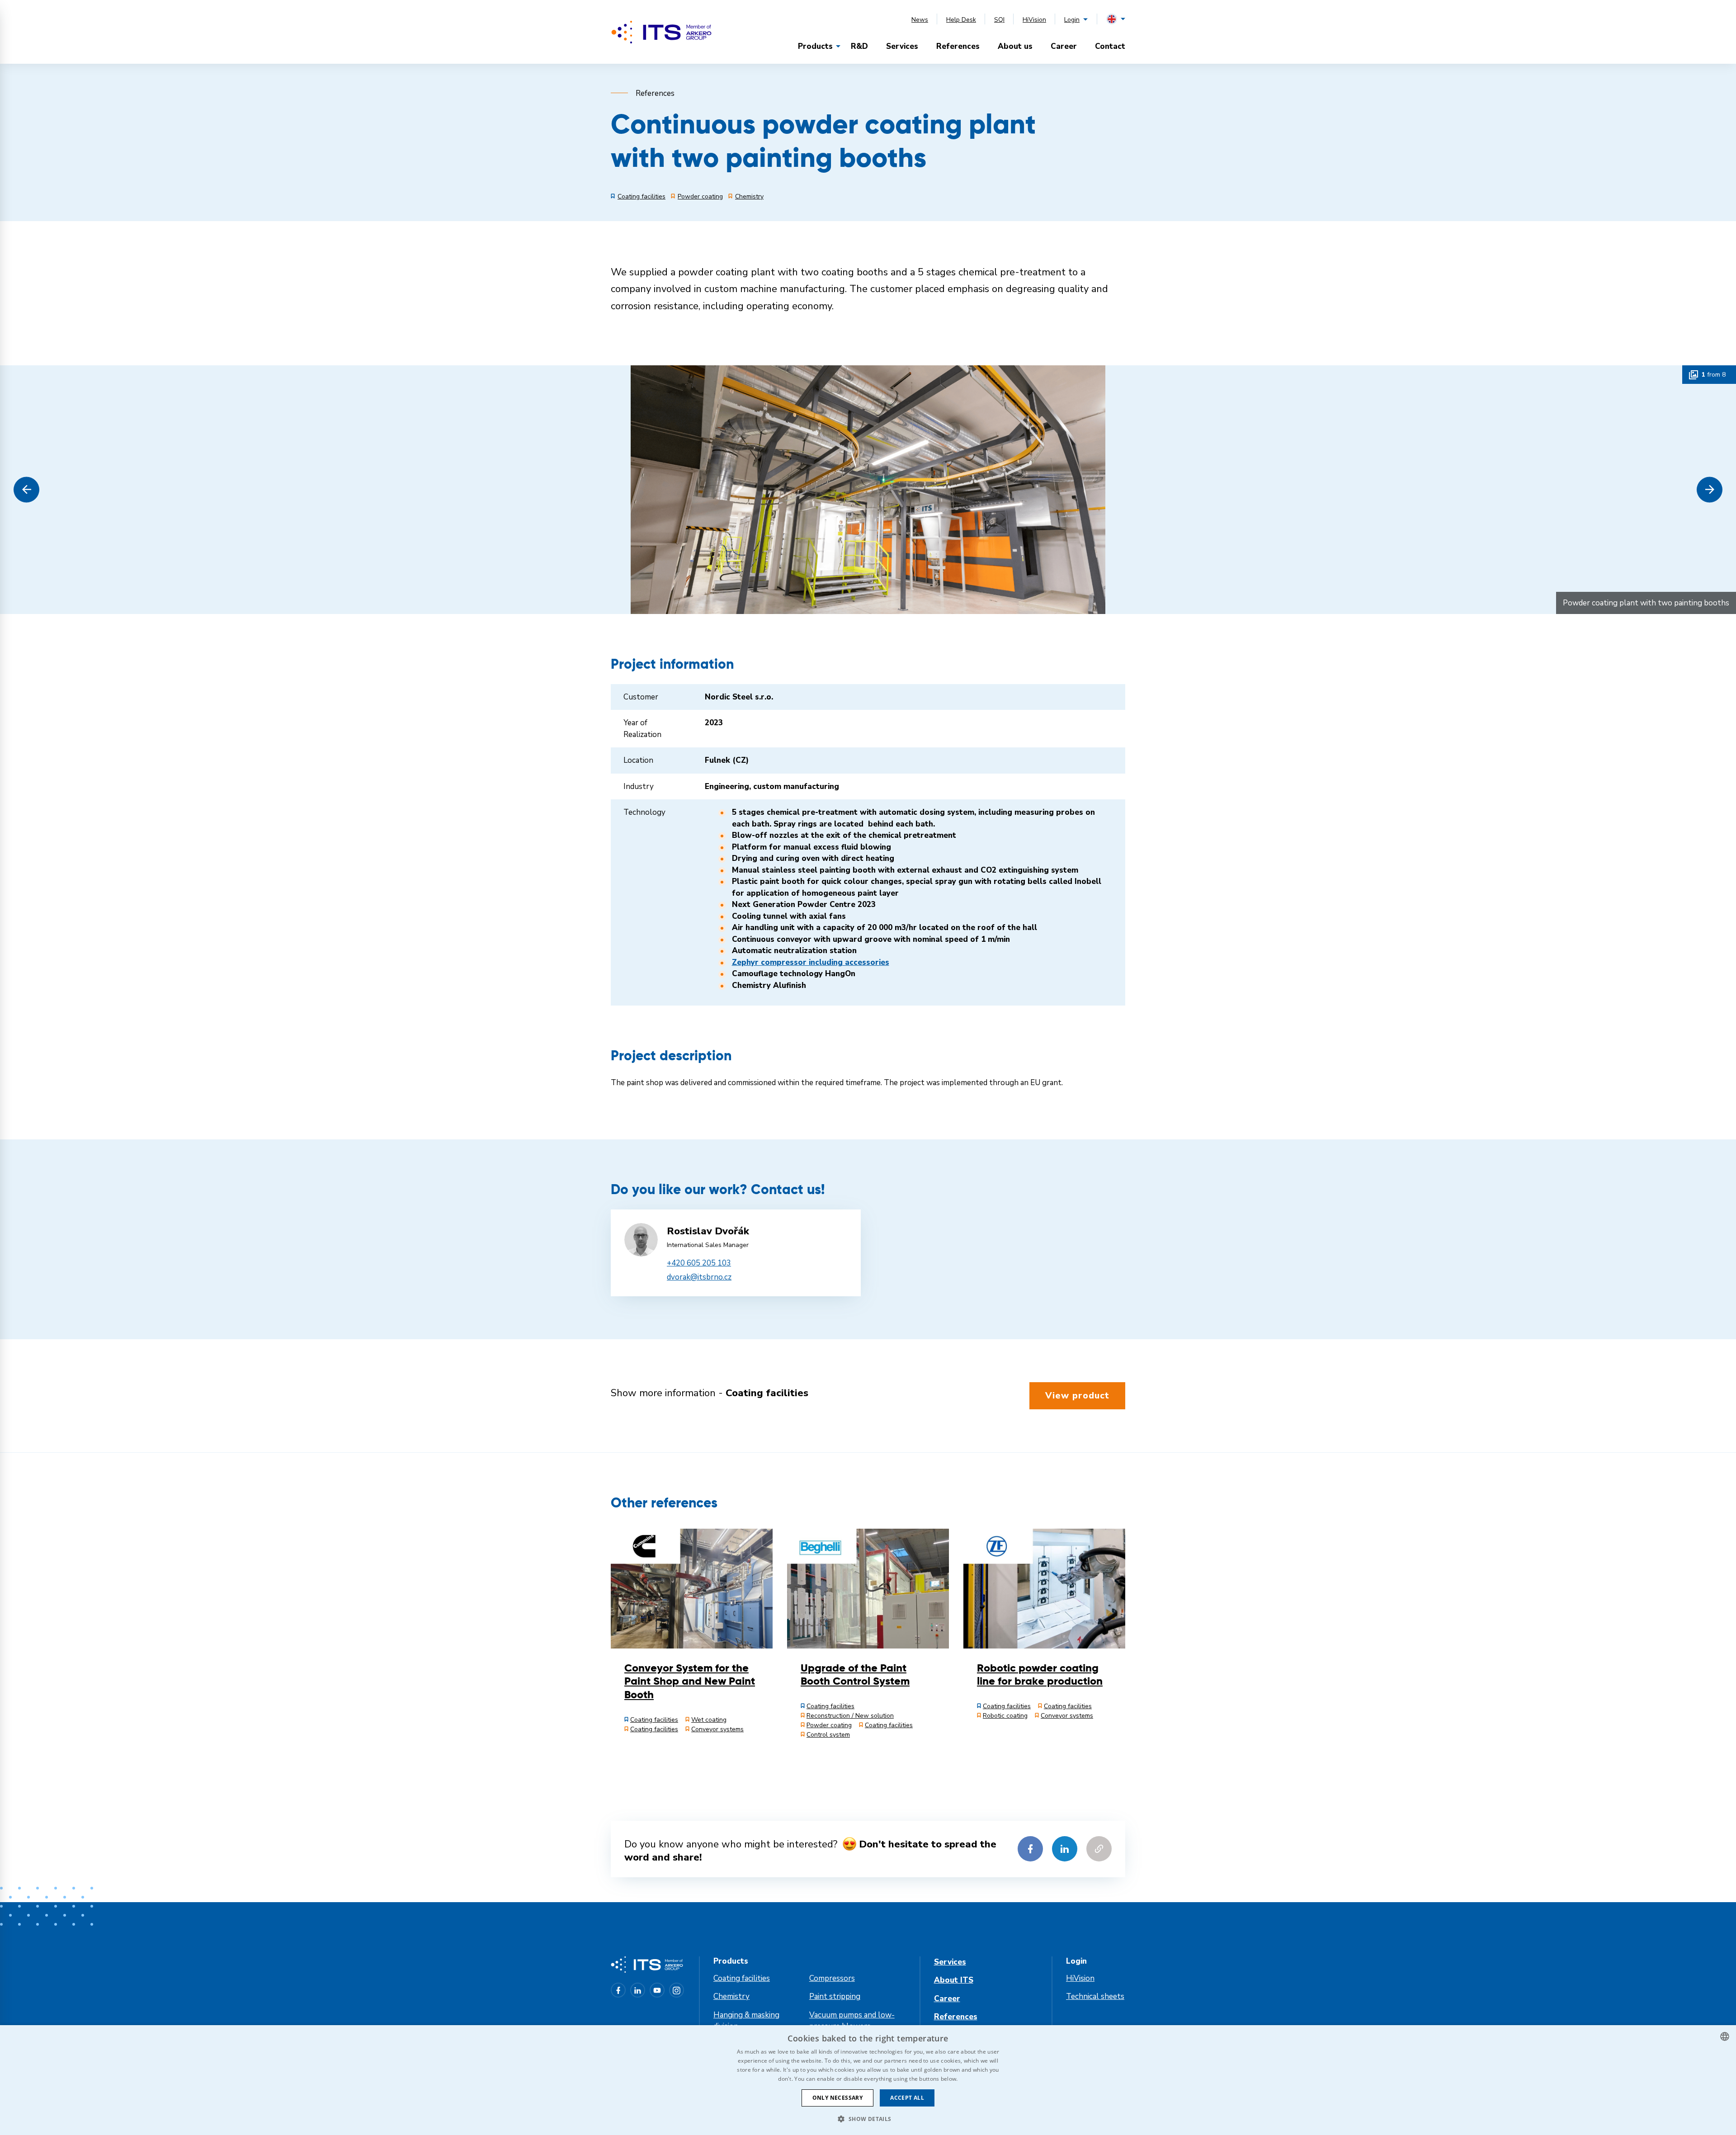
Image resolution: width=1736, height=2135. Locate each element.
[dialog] (868, 2080)
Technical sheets (1095, 1996)
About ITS (954, 1980)
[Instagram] (677, 1990)
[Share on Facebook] (1030, 1849)
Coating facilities (742, 1978)
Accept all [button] (907, 2098)
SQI (999, 20)
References (958, 46)
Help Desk (961, 20)
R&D (859, 46)
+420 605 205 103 (699, 1263)
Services (902, 46)
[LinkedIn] (638, 1990)
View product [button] (1077, 1396)
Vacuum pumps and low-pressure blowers (852, 2021)
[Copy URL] (1099, 1849)
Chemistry (731, 1996)
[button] (26, 489)
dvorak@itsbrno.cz (699, 1277)
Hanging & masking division (746, 2021)
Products (815, 46)
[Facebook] (618, 1990)
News (920, 20)
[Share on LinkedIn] (1065, 1849)
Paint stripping (835, 1996)
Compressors (832, 1978)
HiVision (1034, 20)
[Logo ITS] (661, 32)
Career (1064, 46)
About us (1015, 46)
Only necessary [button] (838, 2098)
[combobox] (1725, 2036)
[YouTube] (657, 1990)
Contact (1110, 46)
